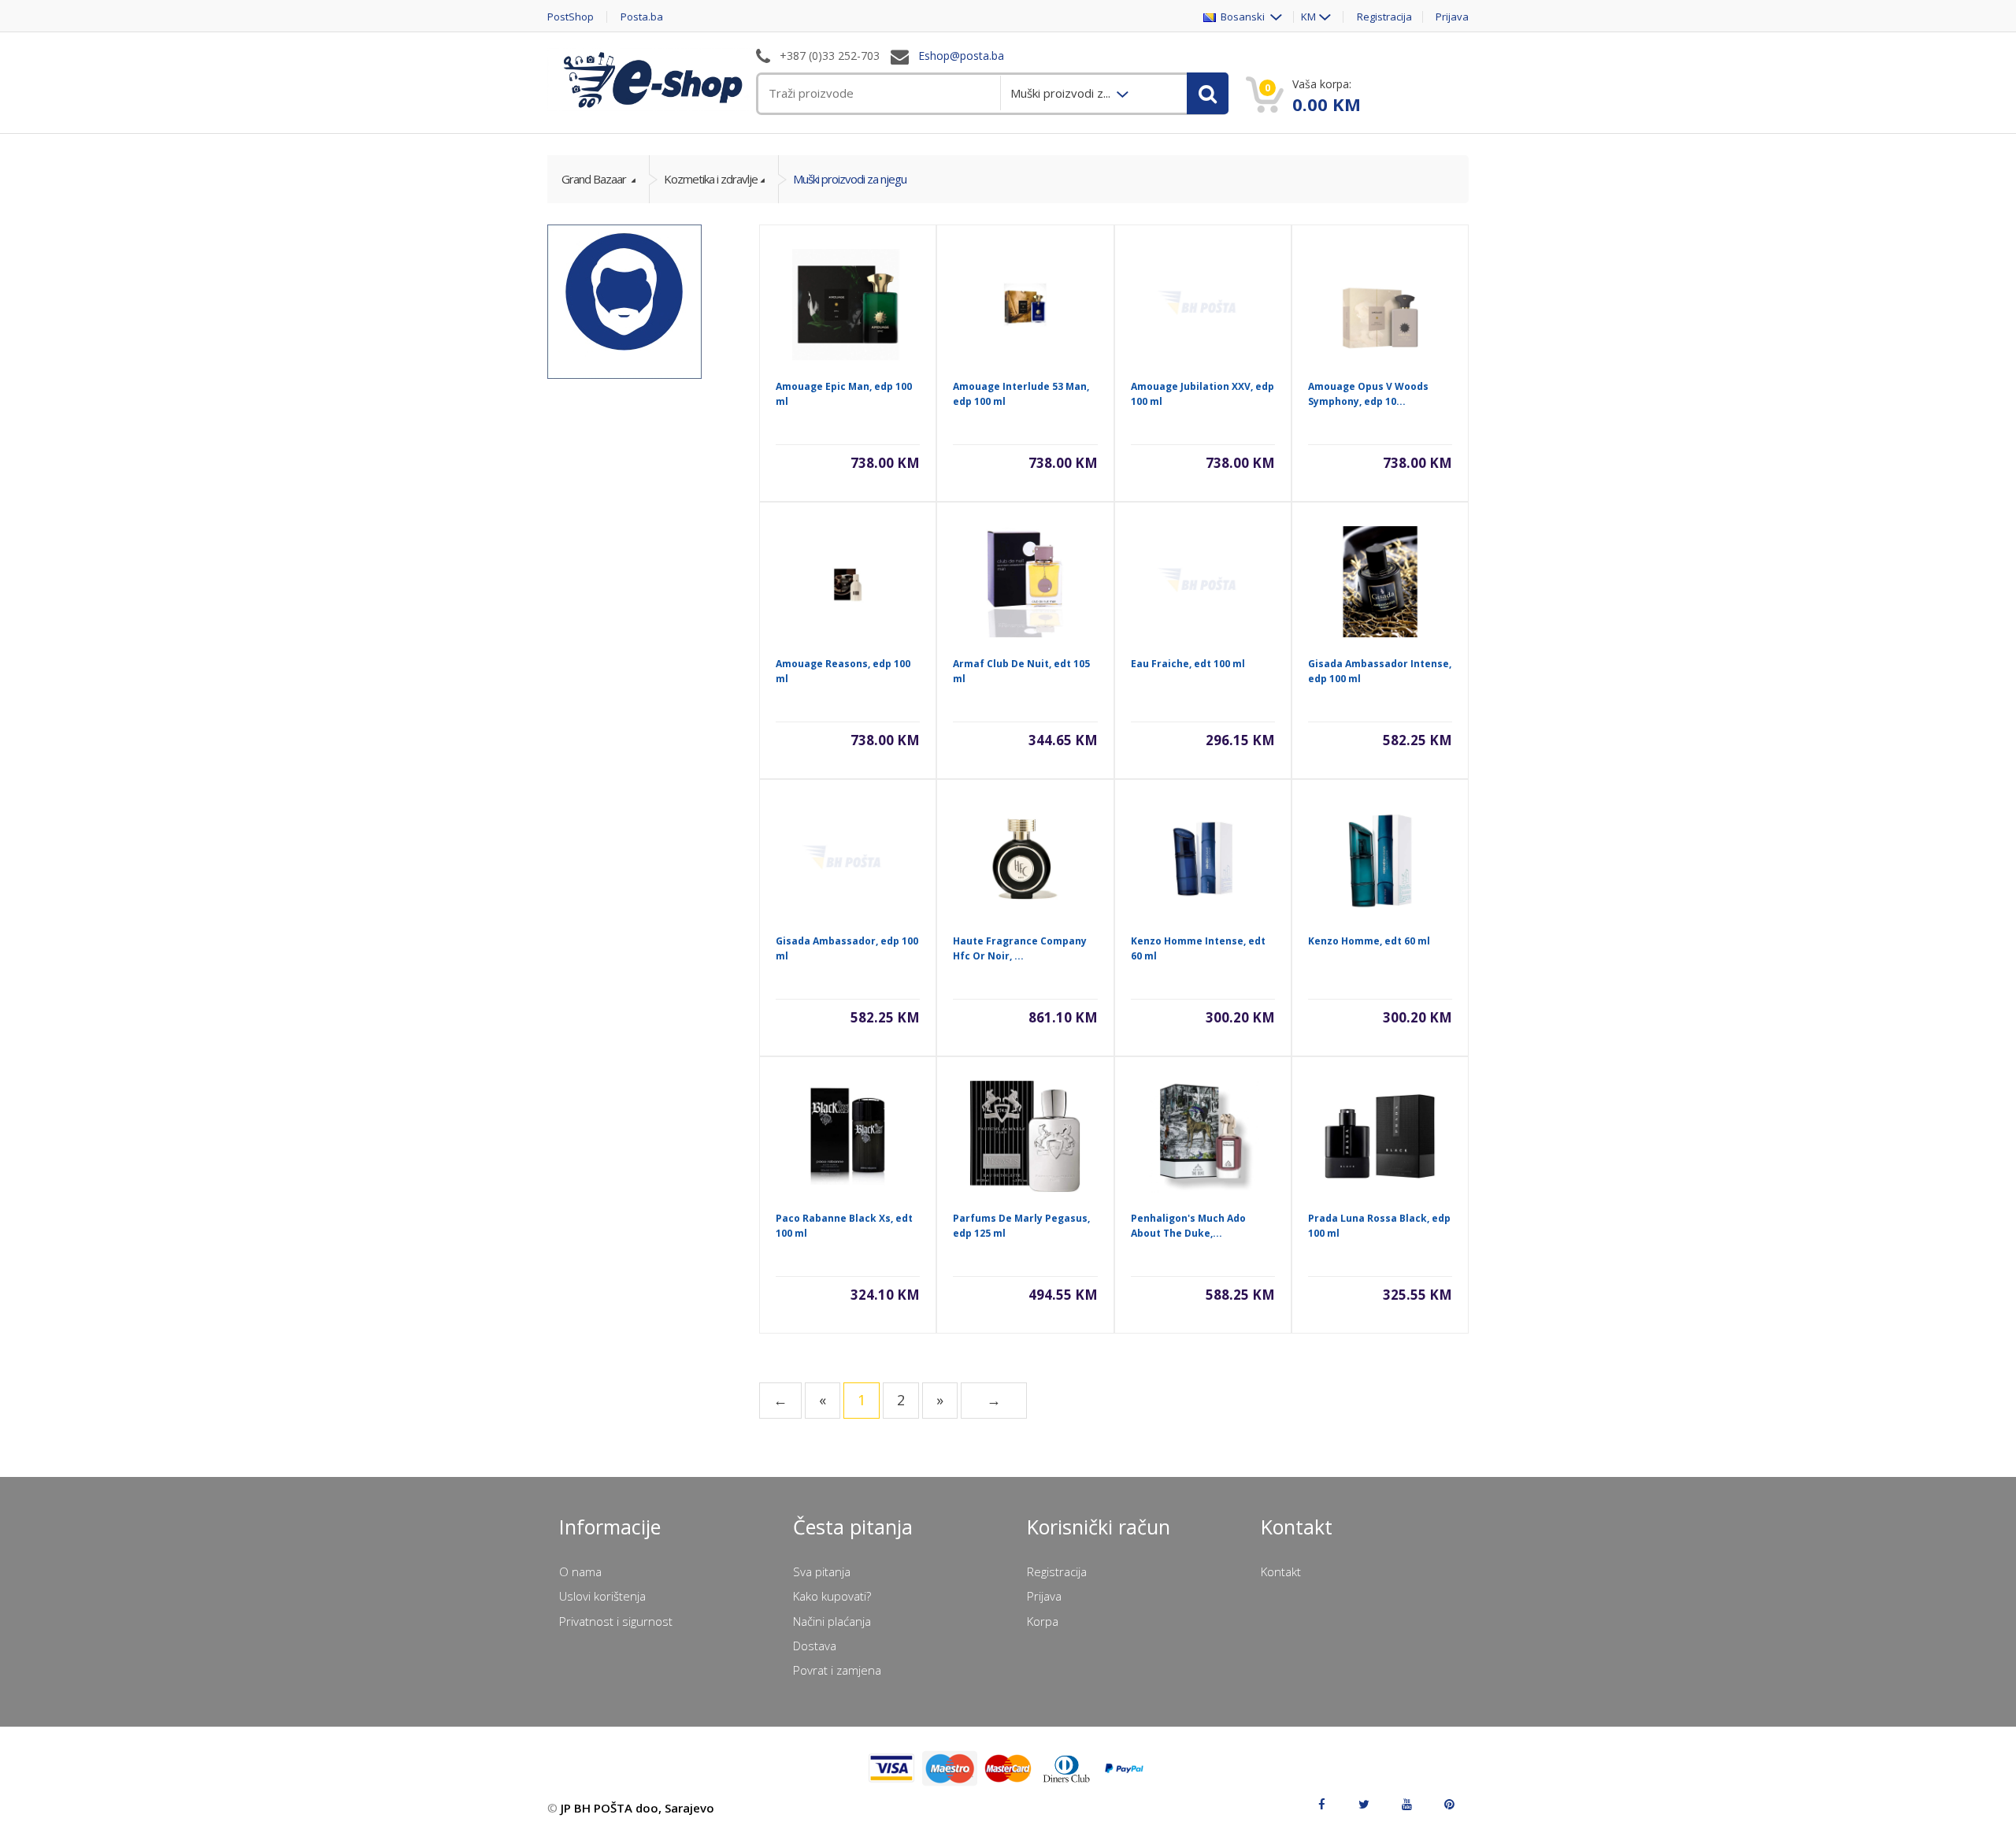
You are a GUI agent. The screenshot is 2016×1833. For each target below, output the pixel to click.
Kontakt (1281, 1571)
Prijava (1452, 17)
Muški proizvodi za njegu (850, 179)
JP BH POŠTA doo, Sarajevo (637, 1808)
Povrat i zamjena (837, 1670)
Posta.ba (642, 17)
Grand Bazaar (595, 179)
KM (1308, 17)
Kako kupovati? (832, 1596)
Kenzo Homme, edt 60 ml (1369, 941)
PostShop (571, 17)
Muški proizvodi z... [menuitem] (1062, 93)
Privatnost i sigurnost (616, 1621)
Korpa (1043, 1621)
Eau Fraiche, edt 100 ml (1188, 664)
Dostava (815, 1646)
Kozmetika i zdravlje (711, 179)
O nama (580, 1571)
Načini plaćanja (832, 1621)
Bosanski (1241, 17)
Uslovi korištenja (602, 1596)
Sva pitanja (822, 1571)
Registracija (1384, 17)
